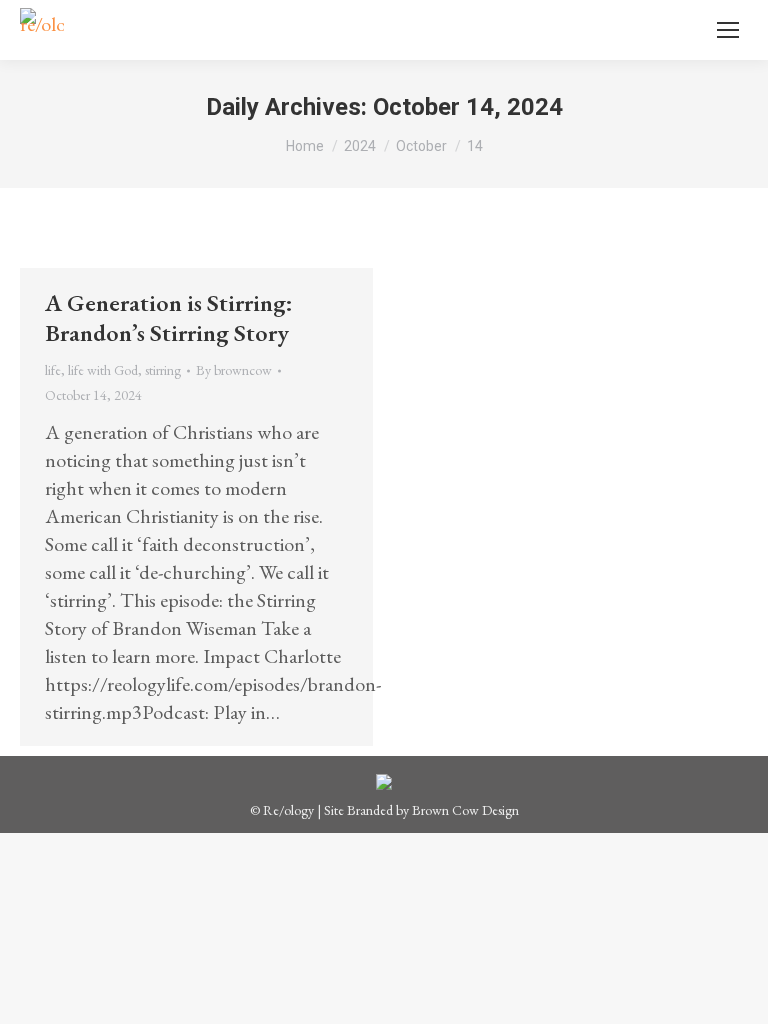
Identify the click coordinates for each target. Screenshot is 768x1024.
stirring (163, 370)
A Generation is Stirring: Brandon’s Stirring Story (169, 317)
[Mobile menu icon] (728, 30)
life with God (103, 370)
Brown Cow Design (465, 810)
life (53, 370)
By (234, 370)
